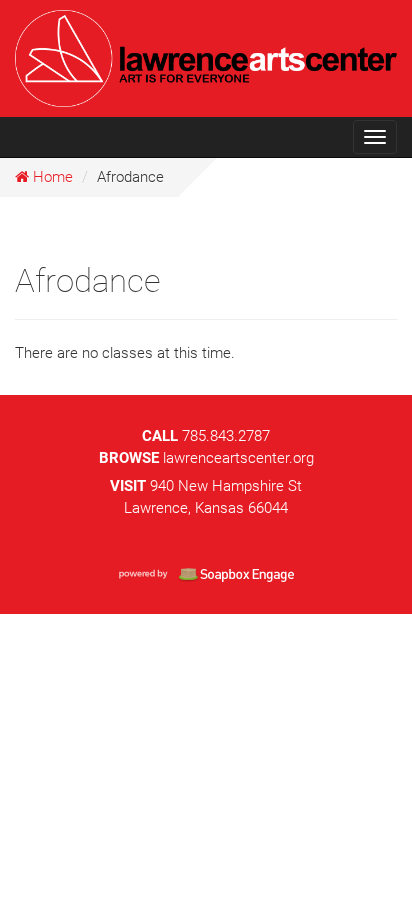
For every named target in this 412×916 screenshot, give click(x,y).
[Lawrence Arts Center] (206, 55)
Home (51, 177)
